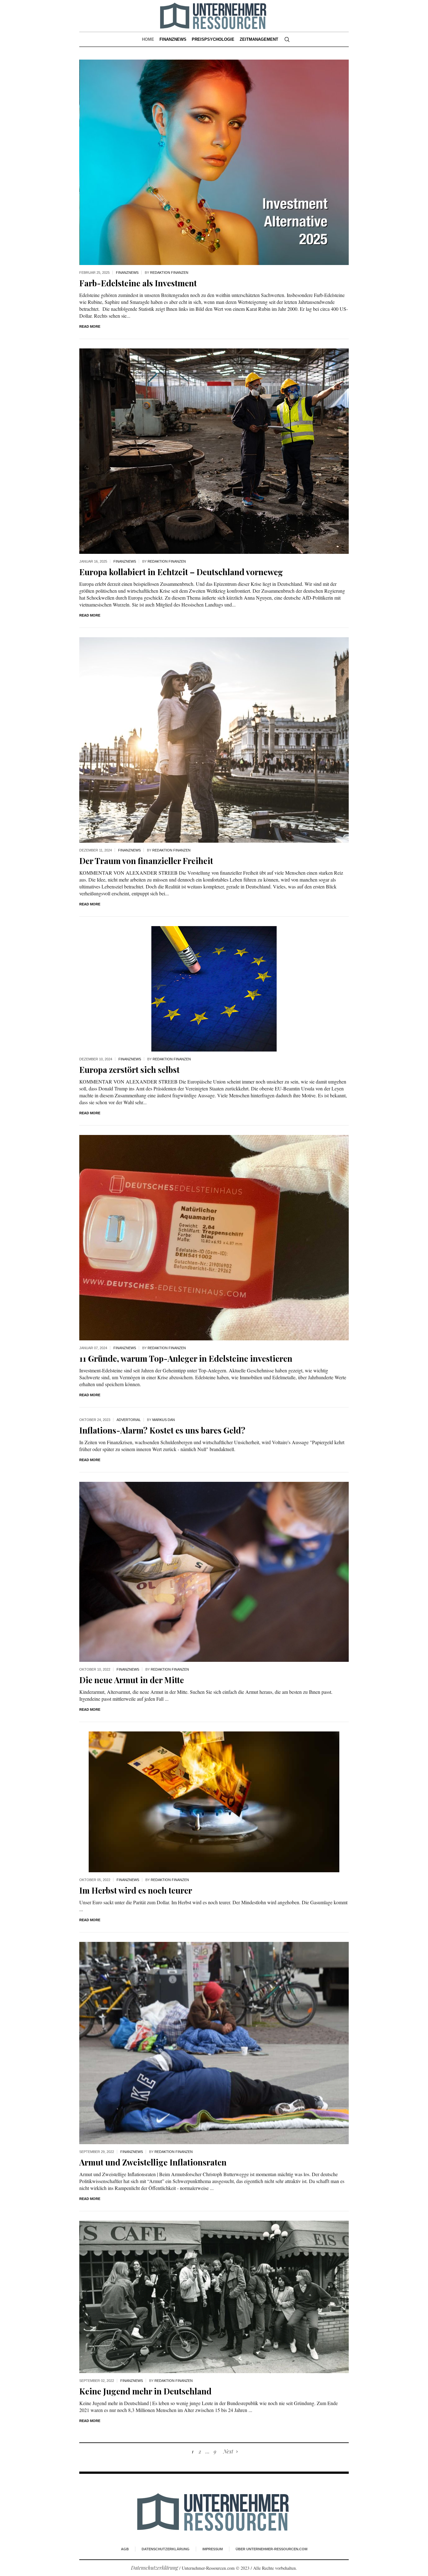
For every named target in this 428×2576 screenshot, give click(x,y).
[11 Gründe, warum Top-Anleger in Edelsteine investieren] (214, 1237)
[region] (81, 2524)
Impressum (213, 2549)
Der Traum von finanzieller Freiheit (146, 861)
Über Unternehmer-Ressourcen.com (271, 2549)
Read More (90, 326)
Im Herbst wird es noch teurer (136, 1890)
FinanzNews (127, 273)
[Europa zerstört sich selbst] (214, 988)
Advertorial (129, 1420)
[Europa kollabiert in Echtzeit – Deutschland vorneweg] (214, 451)
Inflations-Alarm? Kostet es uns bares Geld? (162, 1430)
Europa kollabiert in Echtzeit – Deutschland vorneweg (181, 572)
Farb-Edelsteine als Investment (138, 283)
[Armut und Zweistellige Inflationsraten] (214, 2042)
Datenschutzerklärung (166, 2549)
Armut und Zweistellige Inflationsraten (153, 2162)
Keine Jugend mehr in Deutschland (145, 2391)
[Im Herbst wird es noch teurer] (214, 1801)
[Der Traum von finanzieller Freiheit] (214, 739)
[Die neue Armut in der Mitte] (214, 1571)
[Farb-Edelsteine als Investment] (214, 162)
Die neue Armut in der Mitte (132, 1680)
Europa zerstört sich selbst (129, 1070)
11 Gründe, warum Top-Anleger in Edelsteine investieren (186, 1358)
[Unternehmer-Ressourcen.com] (214, 2512)
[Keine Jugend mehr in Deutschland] (214, 2296)
